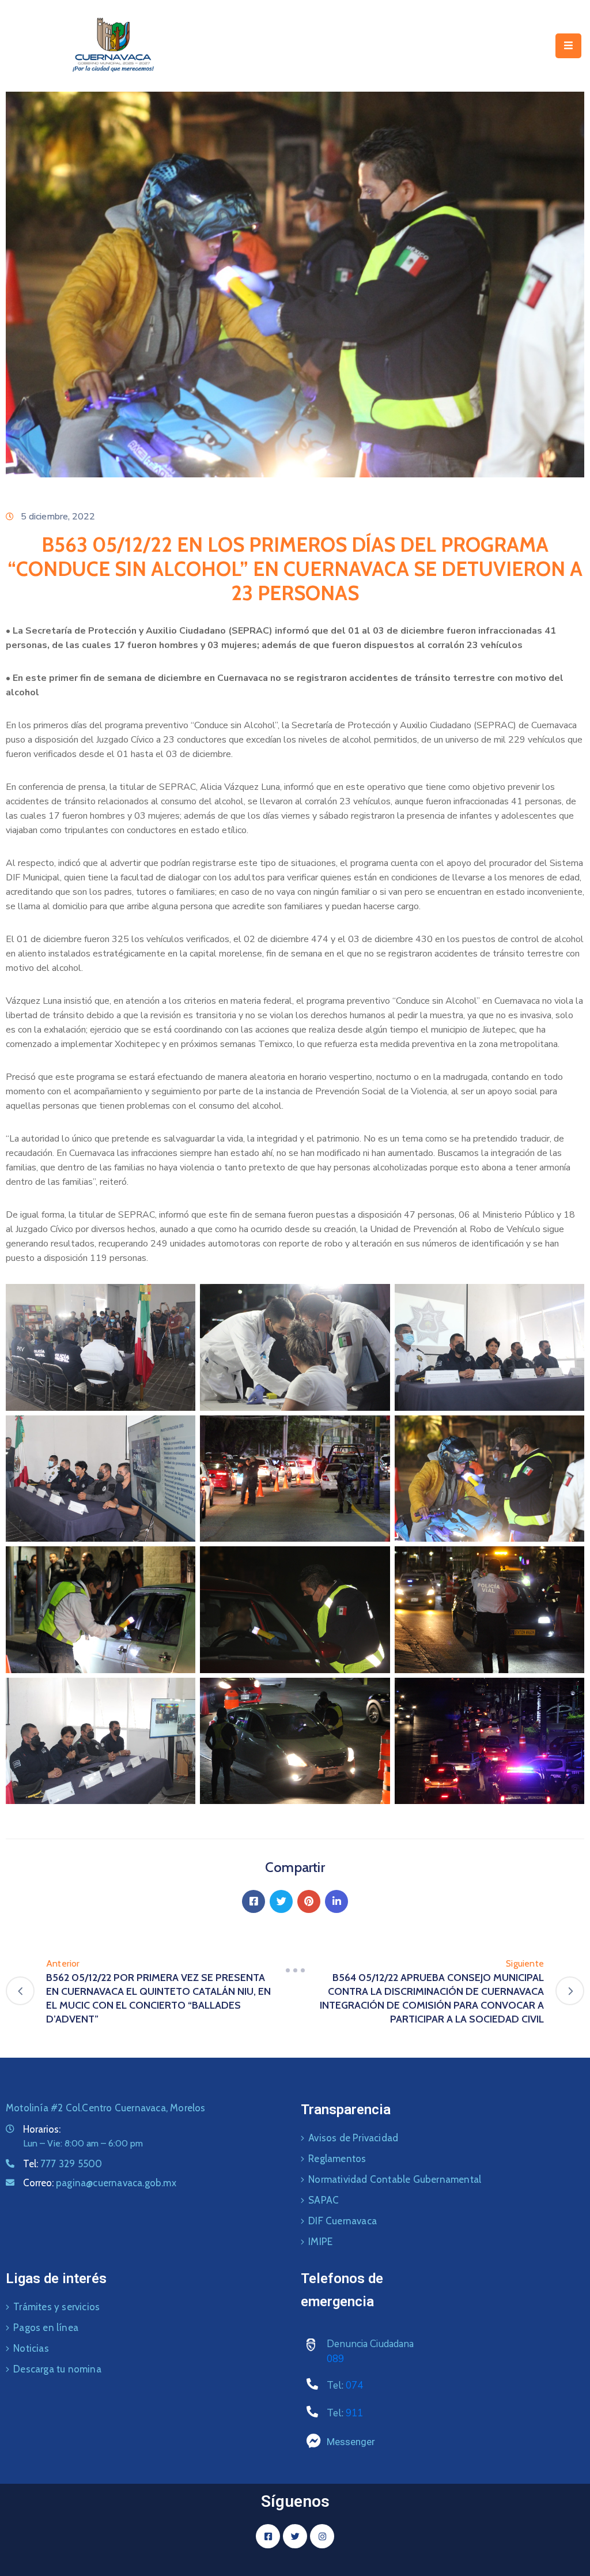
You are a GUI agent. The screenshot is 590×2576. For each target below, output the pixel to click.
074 (354, 2385)
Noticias (31, 2348)
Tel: (63, 2164)
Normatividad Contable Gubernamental (395, 2179)
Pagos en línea (46, 2328)
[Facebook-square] (268, 2536)
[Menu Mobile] (568, 46)
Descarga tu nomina (57, 2369)
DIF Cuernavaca (343, 2221)
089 (335, 2359)
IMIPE (320, 2242)
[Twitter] (281, 1901)
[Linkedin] (336, 1901)
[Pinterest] (309, 1901)
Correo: (100, 2183)
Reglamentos (337, 2159)
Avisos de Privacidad (353, 2138)
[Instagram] (322, 2536)
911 (354, 2413)
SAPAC (324, 2200)
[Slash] (295, 1971)
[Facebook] (254, 1901)
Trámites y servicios (56, 2307)
